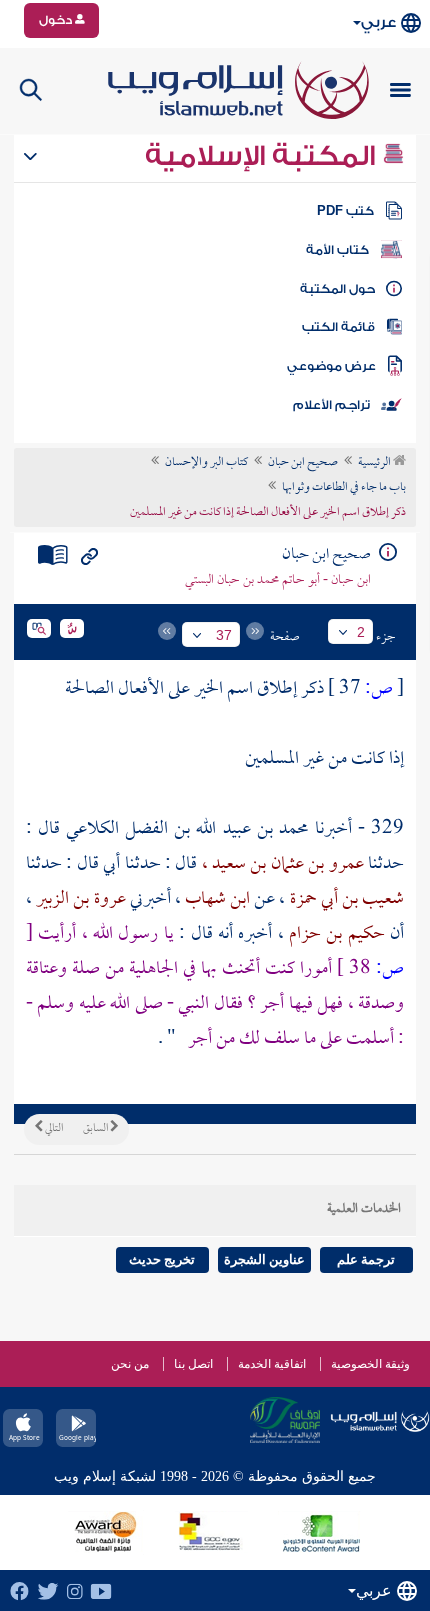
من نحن (130, 1364)
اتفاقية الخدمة (272, 1364)
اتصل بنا (193, 1364)
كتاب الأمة (337, 250)
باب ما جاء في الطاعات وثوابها (344, 488)
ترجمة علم (366, 1259)
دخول (57, 20)
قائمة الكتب (338, 327)
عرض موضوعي (331, 366)
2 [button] (361, 632)
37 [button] (224, 635)
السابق (96, 1129)
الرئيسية (375, 463)
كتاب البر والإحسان (206, 463)
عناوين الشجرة (264, 1259)
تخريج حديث (162, 1259)
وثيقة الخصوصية (370, 1364)
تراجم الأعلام (331, 405)
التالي (53, 1129)
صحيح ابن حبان (303, 463)
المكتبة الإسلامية (263, 156)
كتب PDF (345, 211)
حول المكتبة (337, 289)
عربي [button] (378, 22)
